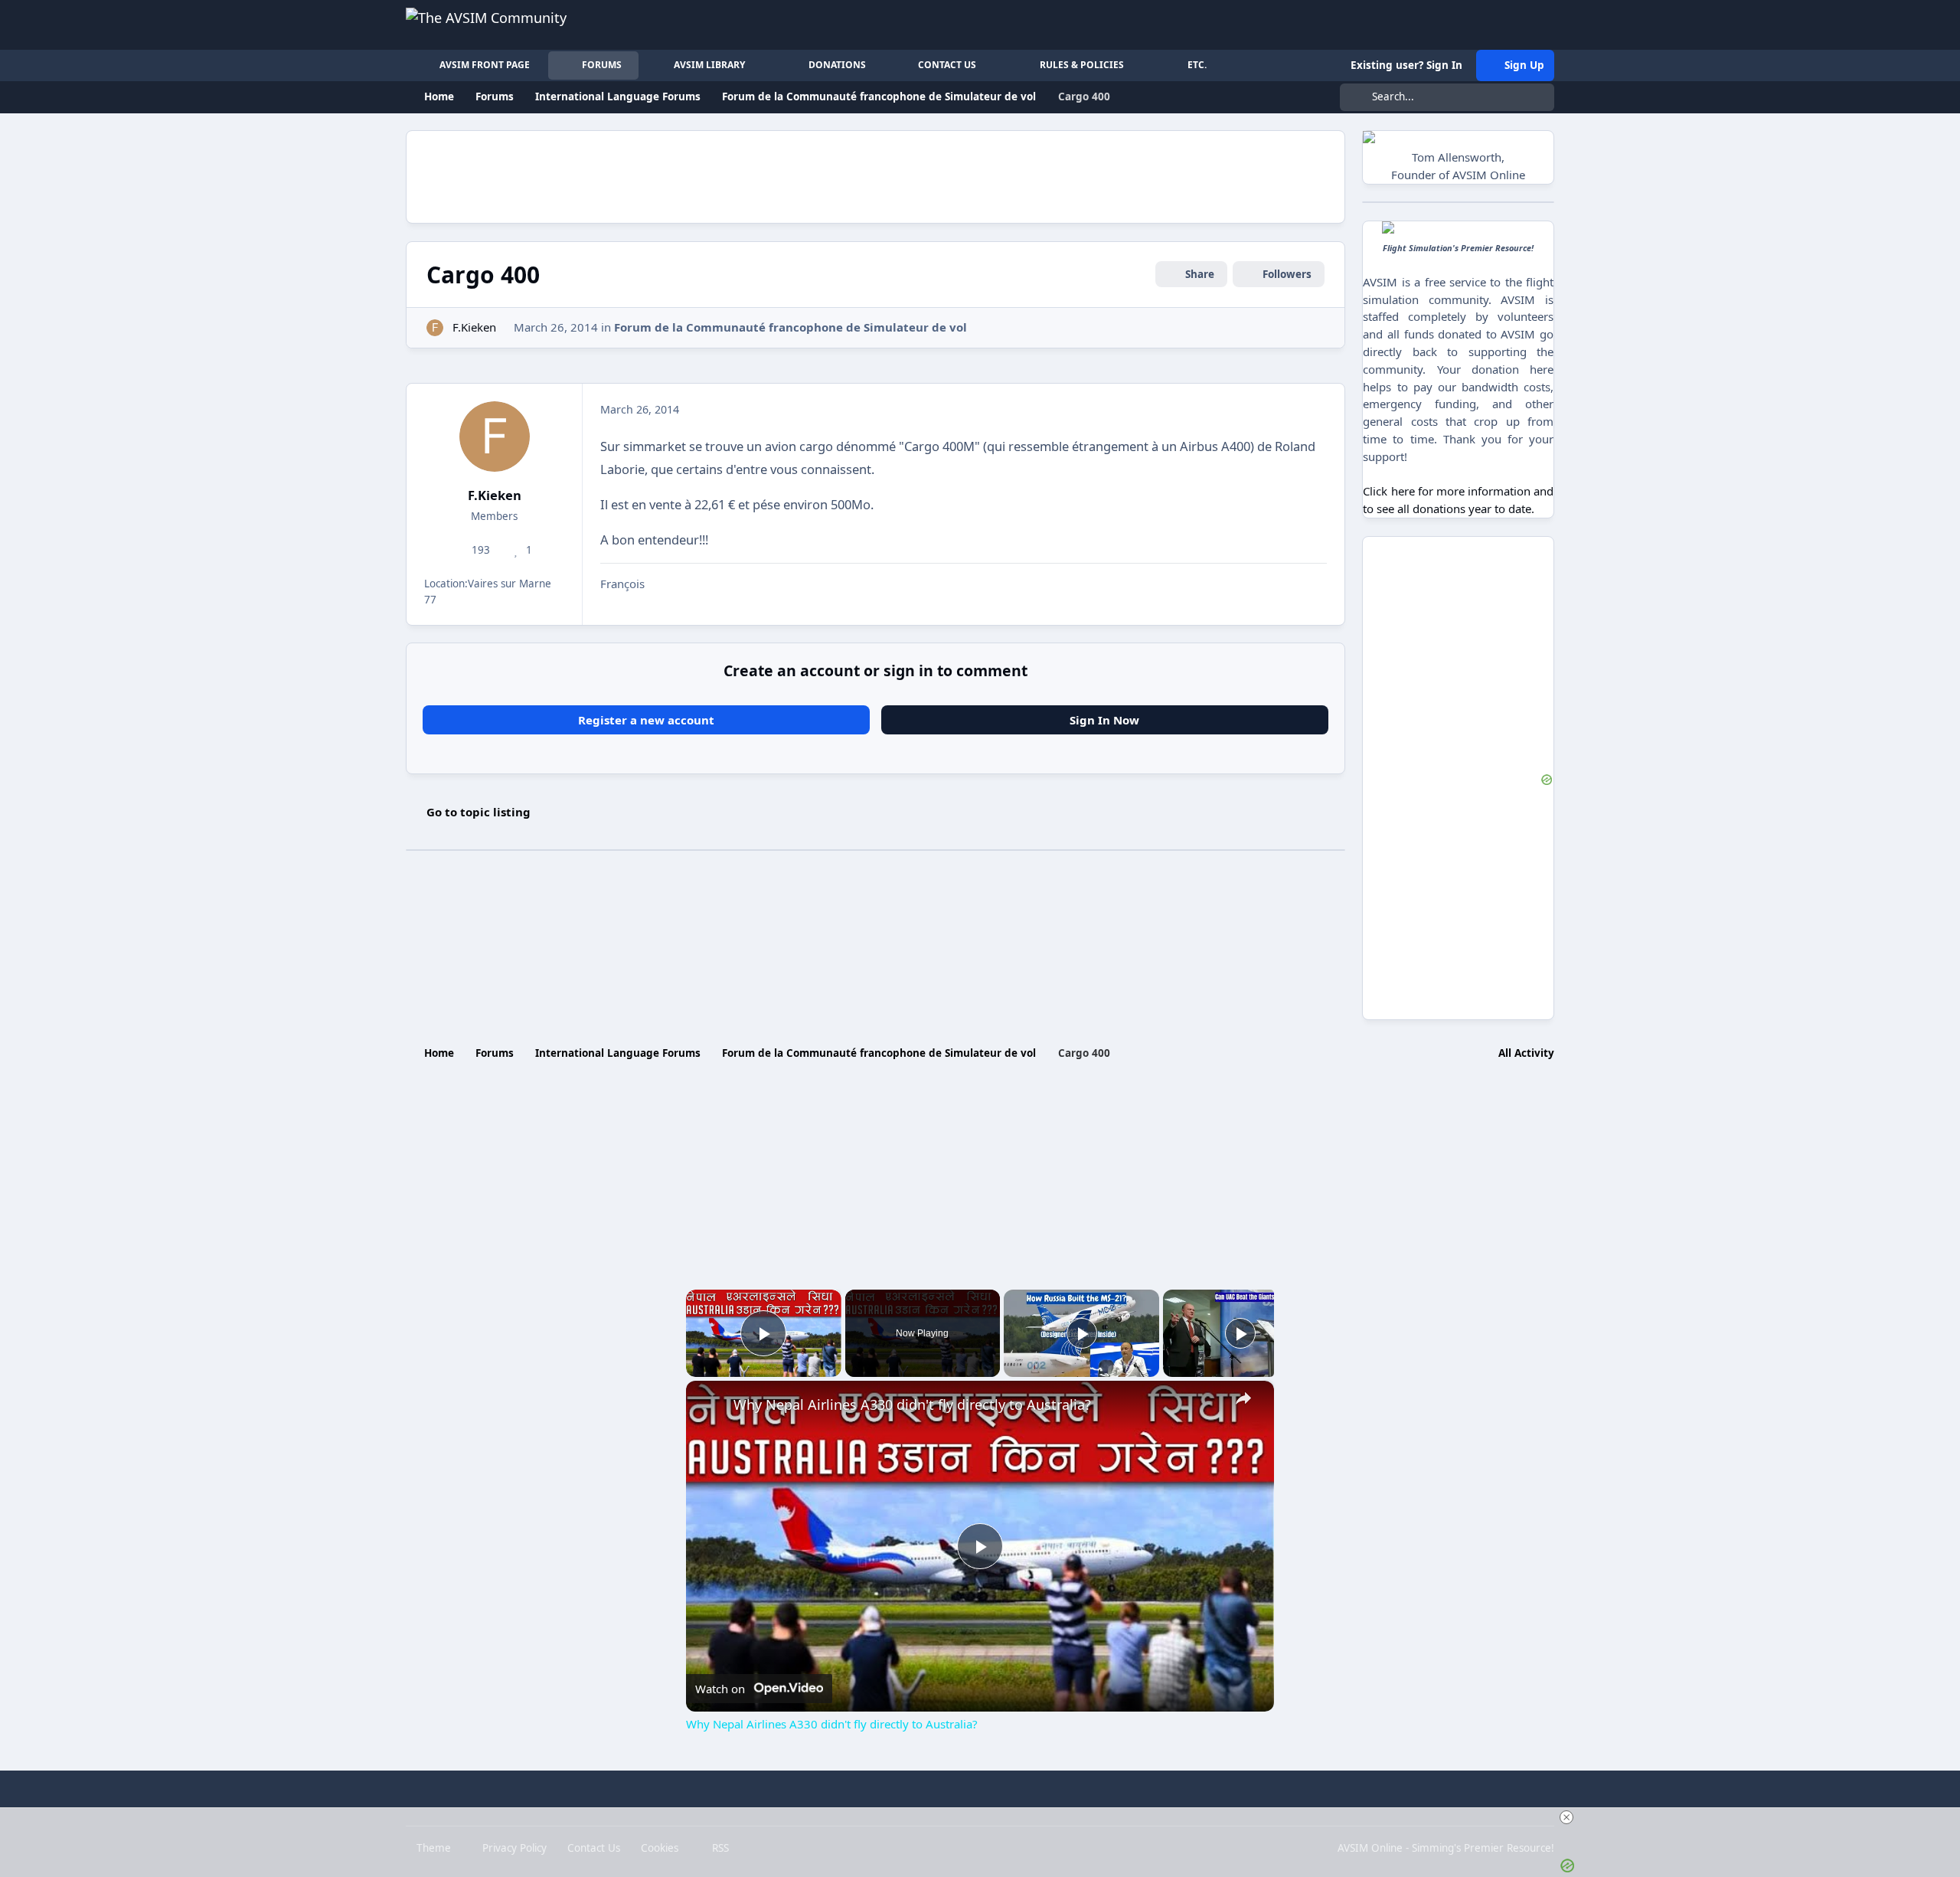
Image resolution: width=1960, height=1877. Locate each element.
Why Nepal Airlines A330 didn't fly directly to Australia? (912, 1404)
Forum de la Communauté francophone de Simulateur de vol (791, 327)
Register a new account (646, 720)
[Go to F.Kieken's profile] (435, 328)
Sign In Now (1104, 720)
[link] (710, 1405)
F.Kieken (474, 327)
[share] (1243, 1398)
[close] (1566, 1817)
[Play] (1082, 1333)
